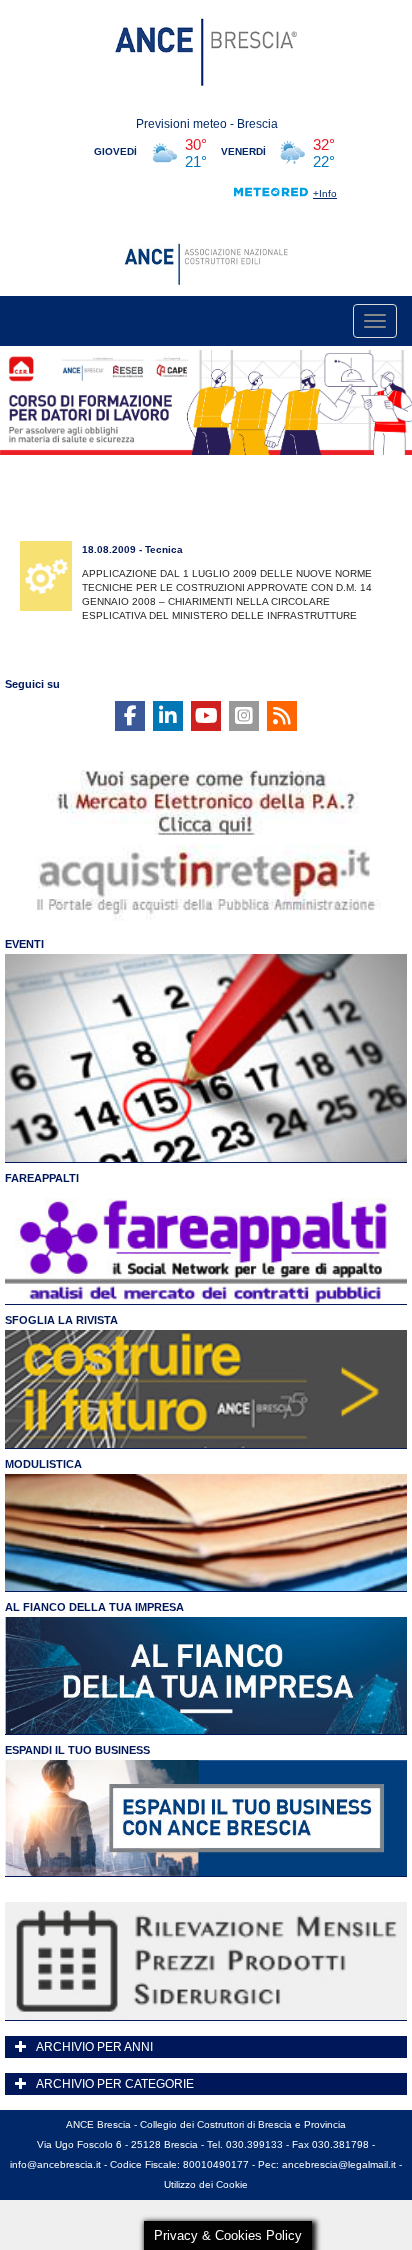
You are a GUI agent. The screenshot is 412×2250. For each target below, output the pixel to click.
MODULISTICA (43, 1464)
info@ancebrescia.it (55, 2164)
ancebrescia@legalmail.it (339, 2164)
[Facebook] (130, 716)
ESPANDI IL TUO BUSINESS (77, 1750)
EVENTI (24, 944)
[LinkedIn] (168, 716)
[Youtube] (206, 716)
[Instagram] (244, 716)
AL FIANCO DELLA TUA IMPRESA (94, 1607)
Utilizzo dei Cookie (206, 2184)
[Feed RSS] (282, 716)
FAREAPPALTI (42, 1178)
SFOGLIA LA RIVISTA (61, 1320)
